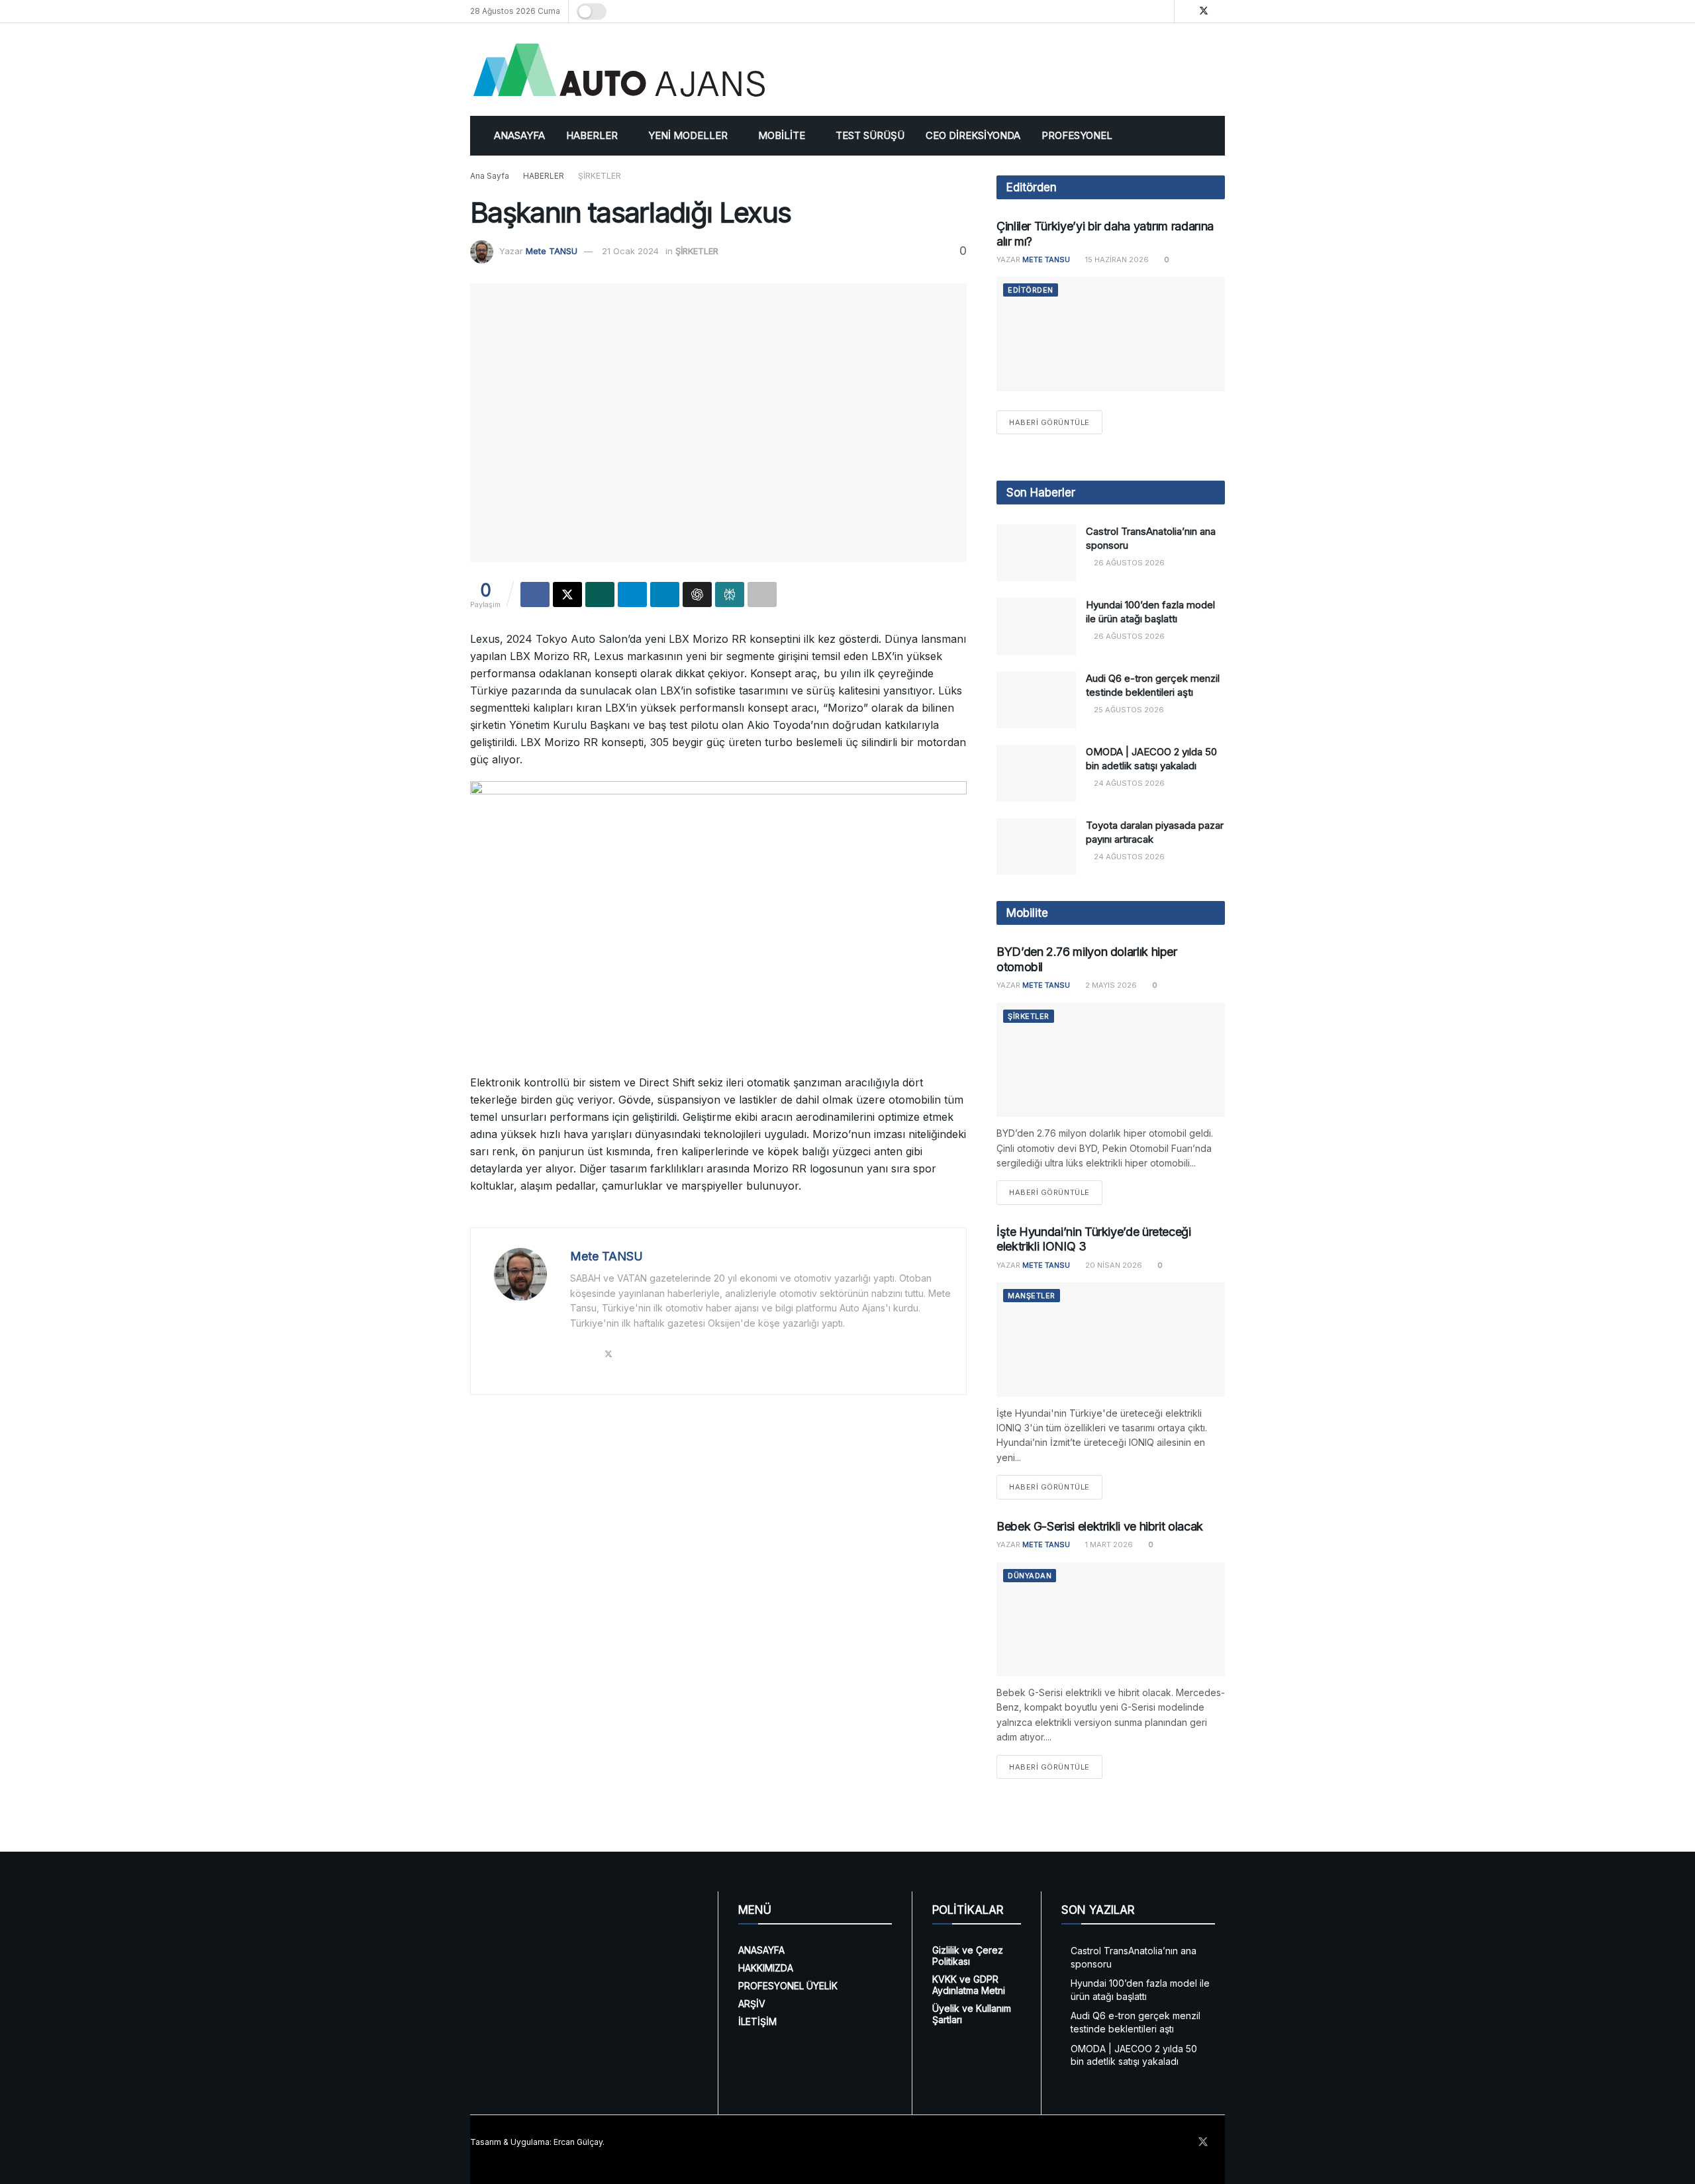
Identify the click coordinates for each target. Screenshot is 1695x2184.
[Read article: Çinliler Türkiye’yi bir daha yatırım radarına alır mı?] (1111, 334)
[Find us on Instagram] (1221, 11)
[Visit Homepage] (619, 70)
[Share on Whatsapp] (600, 594)
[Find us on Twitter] (1204, 11)
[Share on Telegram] (632, 594)
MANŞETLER (1032, 1296)
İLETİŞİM (757, 2021)
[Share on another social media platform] (762, 594)
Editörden (1031, 290)
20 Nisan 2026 (1113, 1265)
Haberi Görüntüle (1056, 422)
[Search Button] (1162, 11)
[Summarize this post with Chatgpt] (697, 594)
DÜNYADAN (1030, 1576)
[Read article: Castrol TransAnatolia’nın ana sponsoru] (1036, 553)
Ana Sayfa (490, 176)
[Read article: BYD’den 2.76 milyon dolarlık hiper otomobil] (1111, 1060)
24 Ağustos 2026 (1128, 783)
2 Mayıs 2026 (1110, 985)
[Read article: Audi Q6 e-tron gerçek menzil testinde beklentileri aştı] (1036, 700)
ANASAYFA (519, 135)
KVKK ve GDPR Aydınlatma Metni (969, 1985)
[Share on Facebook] (535, 594)
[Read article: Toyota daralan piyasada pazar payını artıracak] (1036, 847)
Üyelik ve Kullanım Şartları (972, 2014)
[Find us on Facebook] (1186, 11)
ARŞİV (752, 2004)
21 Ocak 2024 (630, 251)
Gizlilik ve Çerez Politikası (968, 1956)
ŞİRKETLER (600, 176)
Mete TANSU (552, 251)
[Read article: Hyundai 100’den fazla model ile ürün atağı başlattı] (1036, 626)
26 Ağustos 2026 (1128, 563)
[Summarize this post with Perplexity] (730, 594)
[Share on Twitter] (567, 594)
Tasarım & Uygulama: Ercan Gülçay (536, 2142)
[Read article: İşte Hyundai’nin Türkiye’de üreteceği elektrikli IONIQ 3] (1111, 1340)
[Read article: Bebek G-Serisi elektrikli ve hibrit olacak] (1111, 1620)
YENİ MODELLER (688, 135)
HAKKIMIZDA (766, 1968)
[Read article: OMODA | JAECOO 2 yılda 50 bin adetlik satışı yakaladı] (1036, 773)
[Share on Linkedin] (665, 594)
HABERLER (592, 135)
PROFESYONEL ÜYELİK (788, 1986)
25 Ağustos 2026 (1128, 710)
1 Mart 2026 (1108, 1544)
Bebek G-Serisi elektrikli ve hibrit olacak (1100, 1526)
